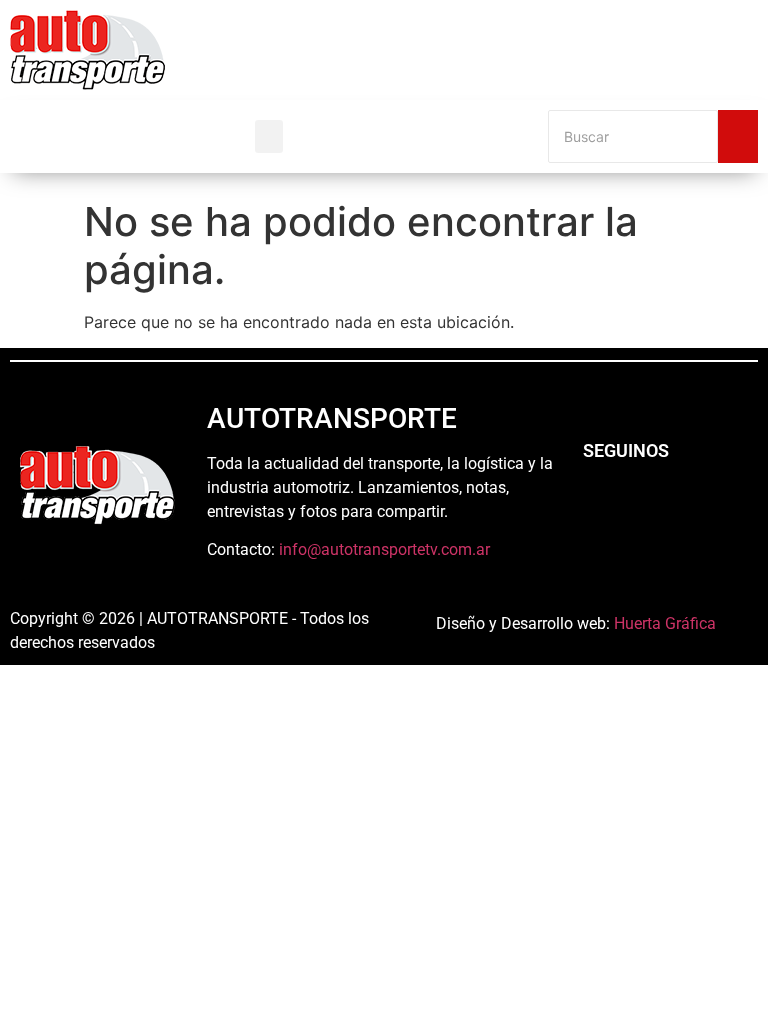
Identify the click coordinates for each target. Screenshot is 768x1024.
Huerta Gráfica (665, 623)
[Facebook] (596, 505)
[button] (269, 136)
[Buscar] (738, 136)
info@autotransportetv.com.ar (384, 549)
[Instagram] (651, 505)
